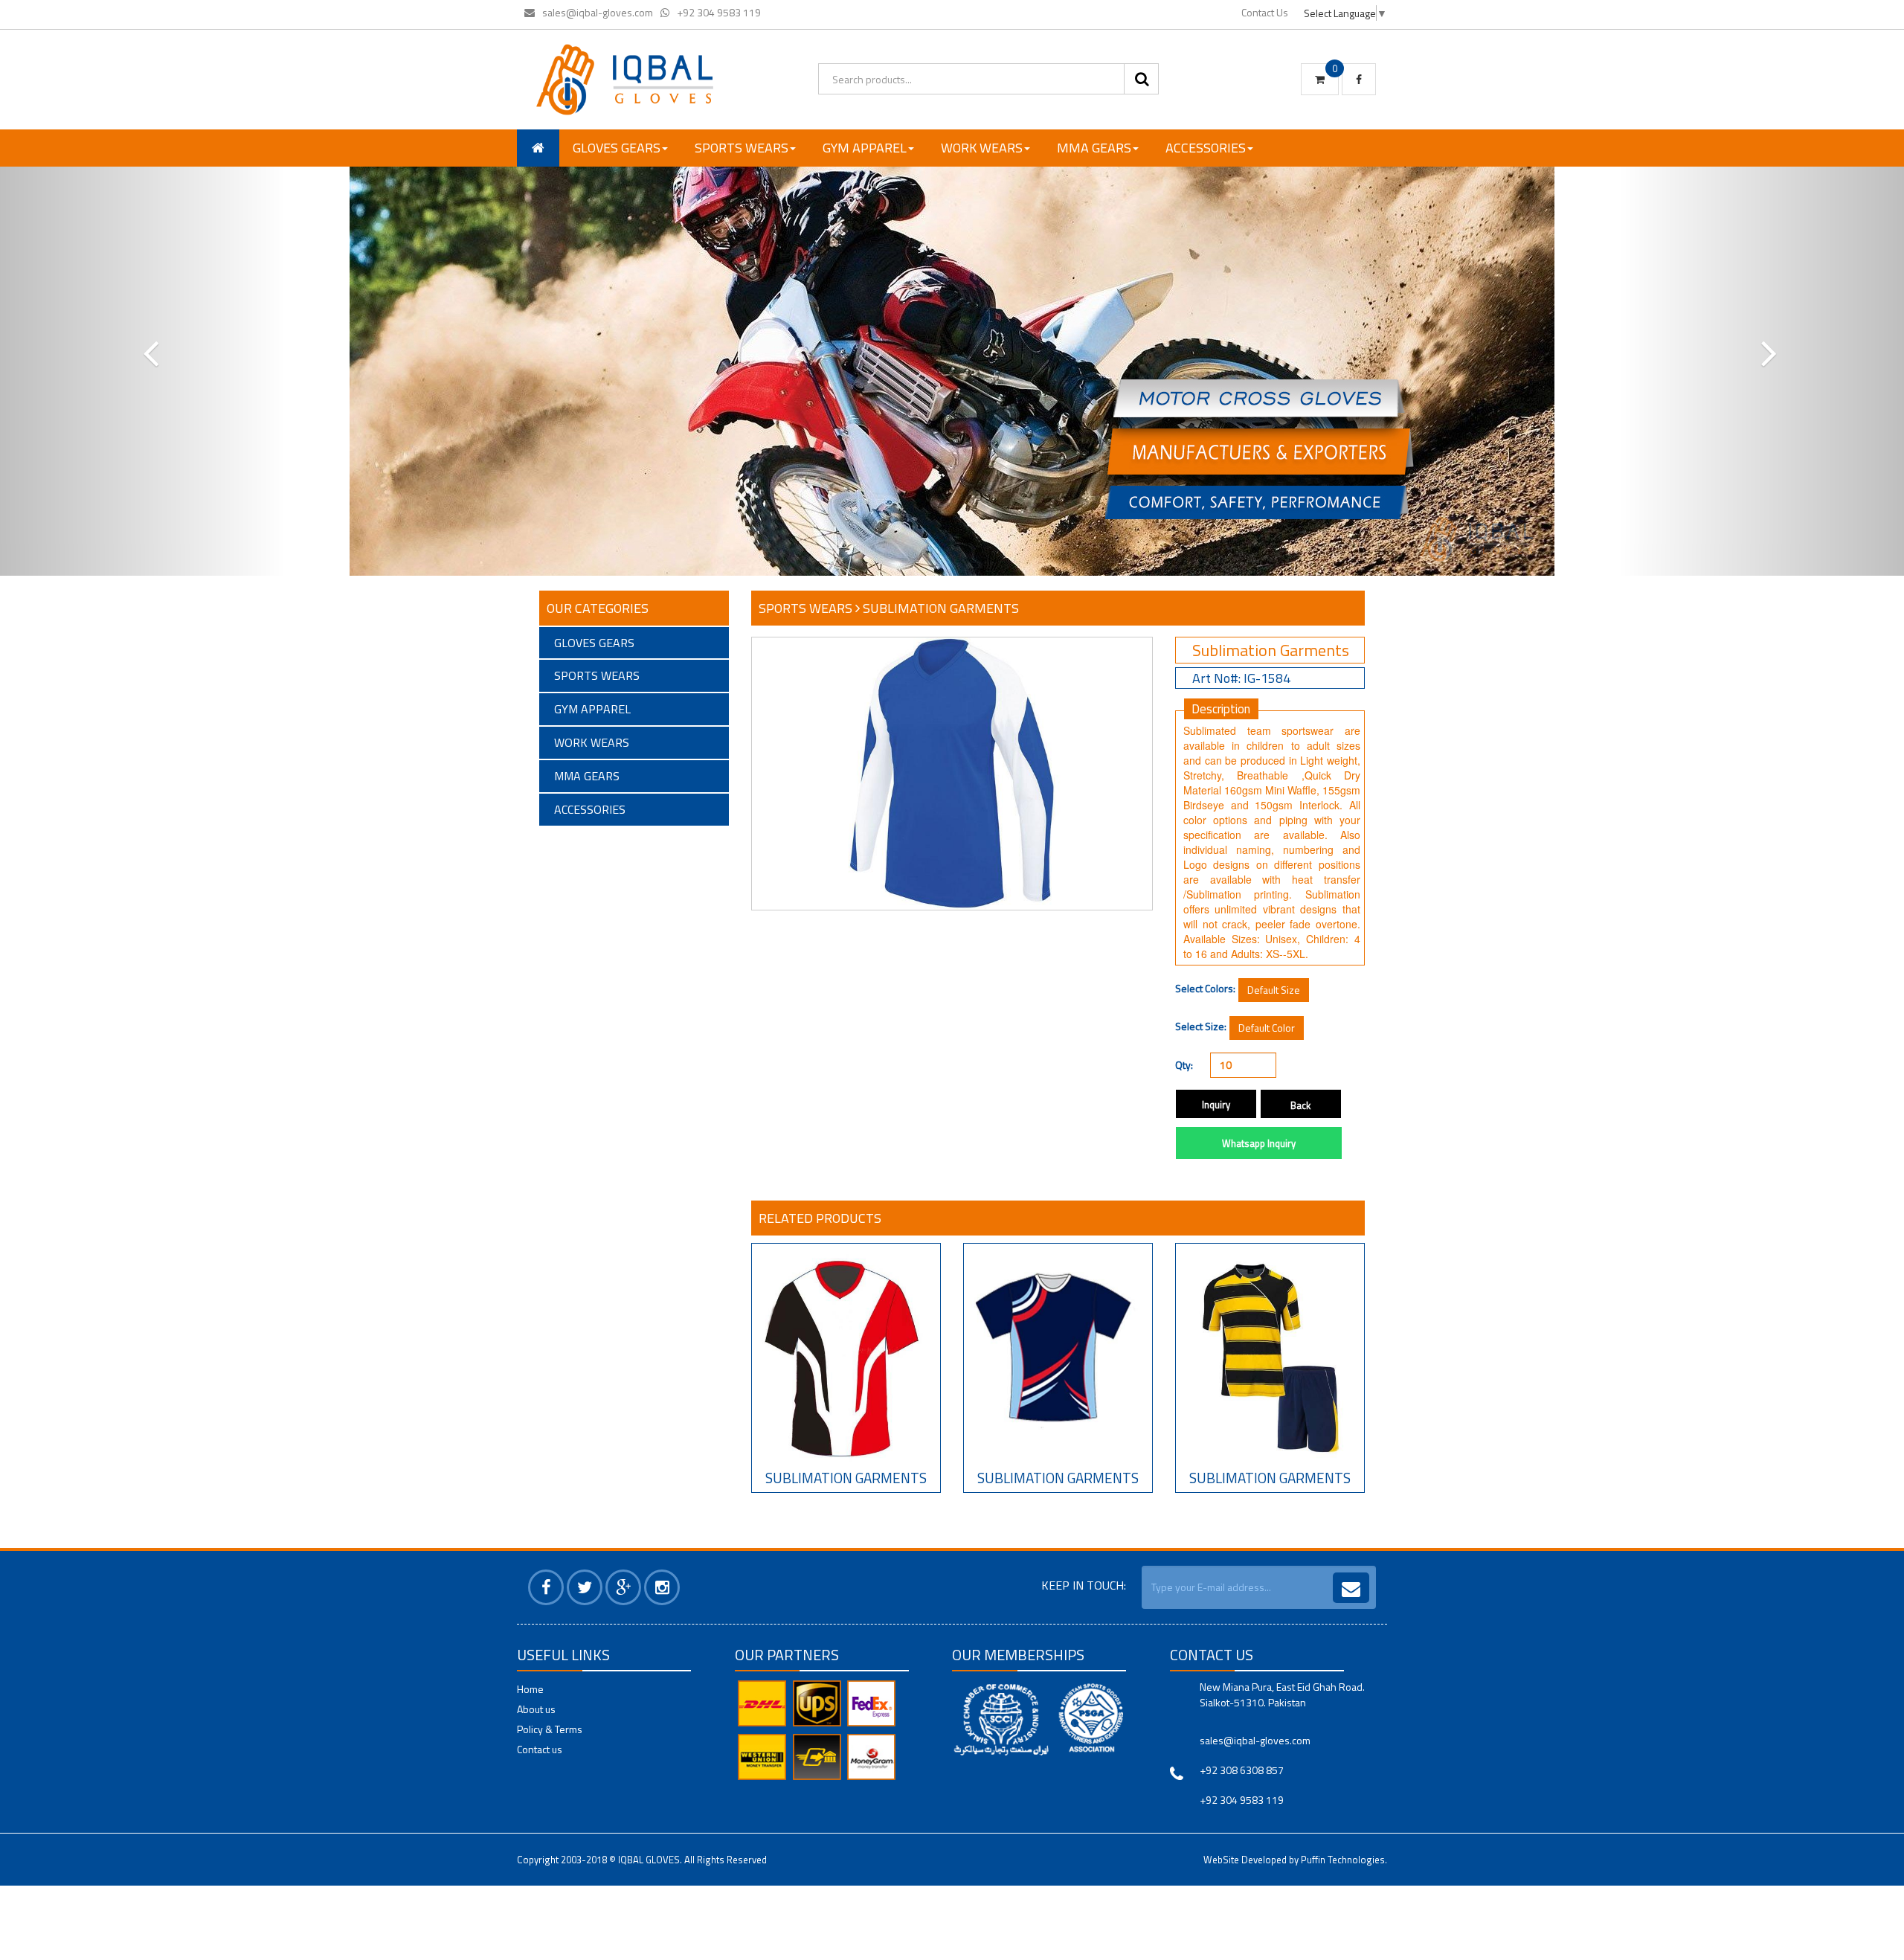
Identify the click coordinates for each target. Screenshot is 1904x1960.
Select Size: (1201, 1026)
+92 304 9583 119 (719, 12)
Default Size (1274, 990)
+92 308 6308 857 (1242, 1770)
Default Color (1267, 1028)
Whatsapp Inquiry (1259, 1143)
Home (530, 1689)
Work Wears (982, 148)
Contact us (540, 1749)
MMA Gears (1094, 148)
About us (536, 1709)
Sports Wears (742, 148)
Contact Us (1265, 12)
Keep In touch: (1084, 1585)
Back (1300, 1105)
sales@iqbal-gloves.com (598, 12)
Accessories (1206, 148)
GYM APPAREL (865, 148)
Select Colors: (1205, 989)
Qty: (1184, 1065)
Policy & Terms (550, 1729)
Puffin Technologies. (1344, 1860)
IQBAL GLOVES (649, 1860)
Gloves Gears (617, 148)
